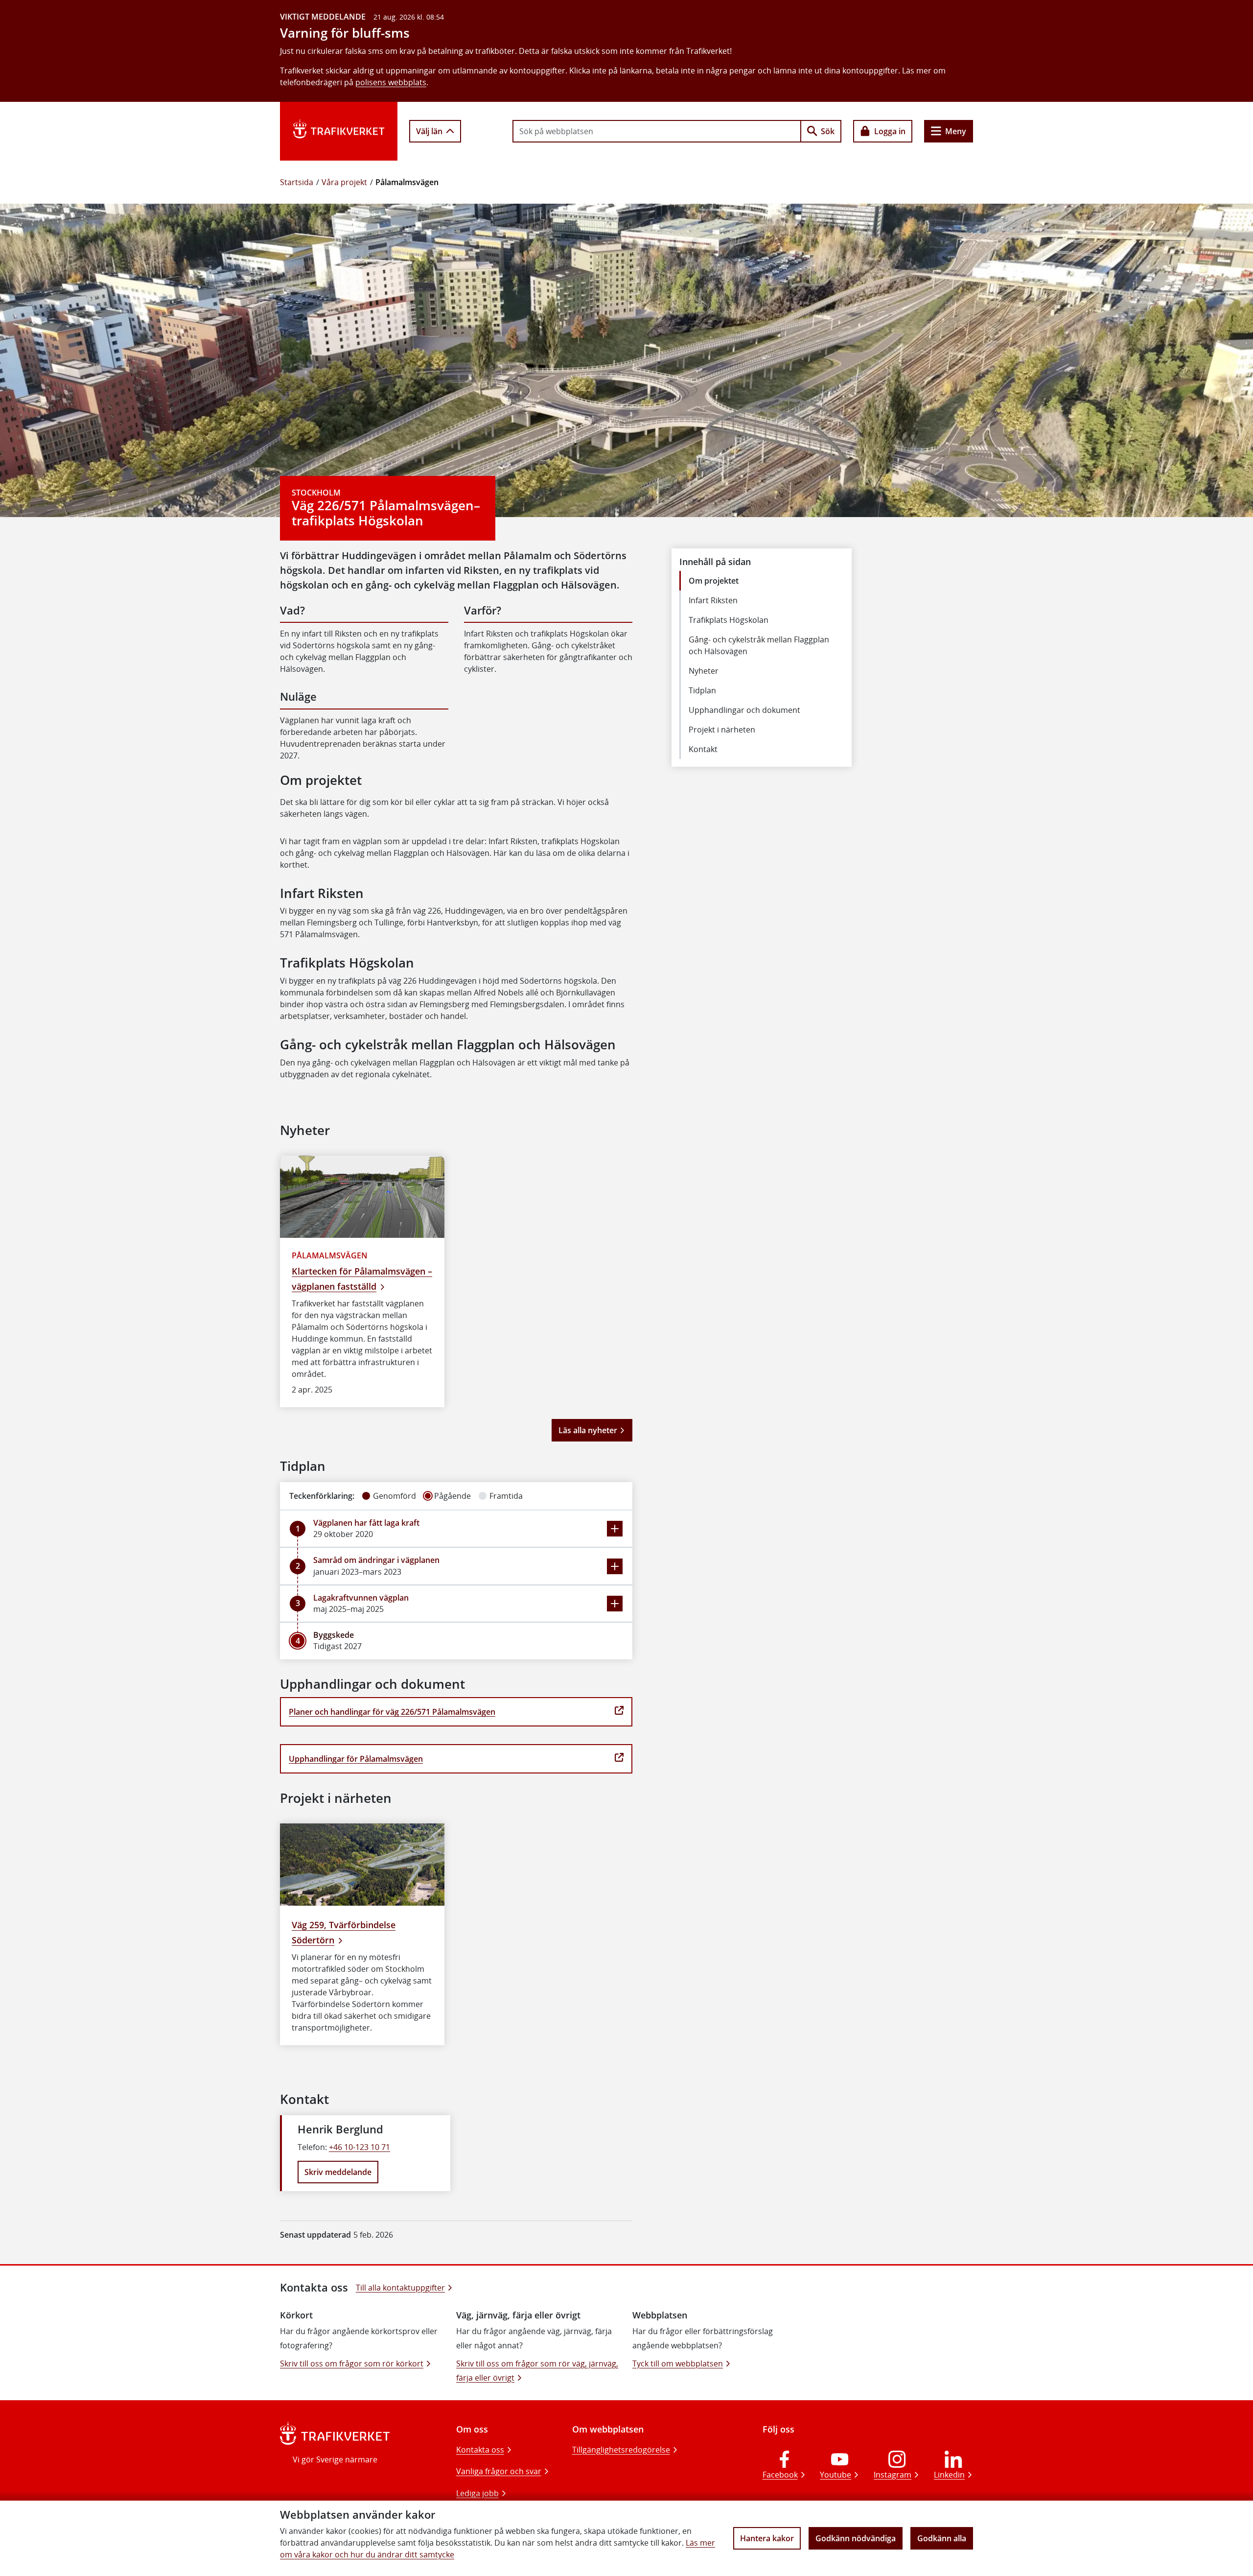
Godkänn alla (942, 2538)
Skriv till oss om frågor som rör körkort (352, 2363)
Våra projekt (344, 182)
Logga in (890, 131)
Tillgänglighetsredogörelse (621, 2450)
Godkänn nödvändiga (856, 2538)
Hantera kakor (767, 2538)
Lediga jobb (477, 2493)
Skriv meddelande (338, 2172)
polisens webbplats (391, 82)
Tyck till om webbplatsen (678, 2363)
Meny (956, 131)
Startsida (297, 182)
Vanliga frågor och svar (499, 2471)
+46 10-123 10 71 (360, 2147)
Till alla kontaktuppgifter (400, 2288)
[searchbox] (657, 131)
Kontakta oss (480, 2450)
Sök (828, 131)
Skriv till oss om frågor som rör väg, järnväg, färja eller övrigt (537, 2371)
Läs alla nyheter (588, 1430)
